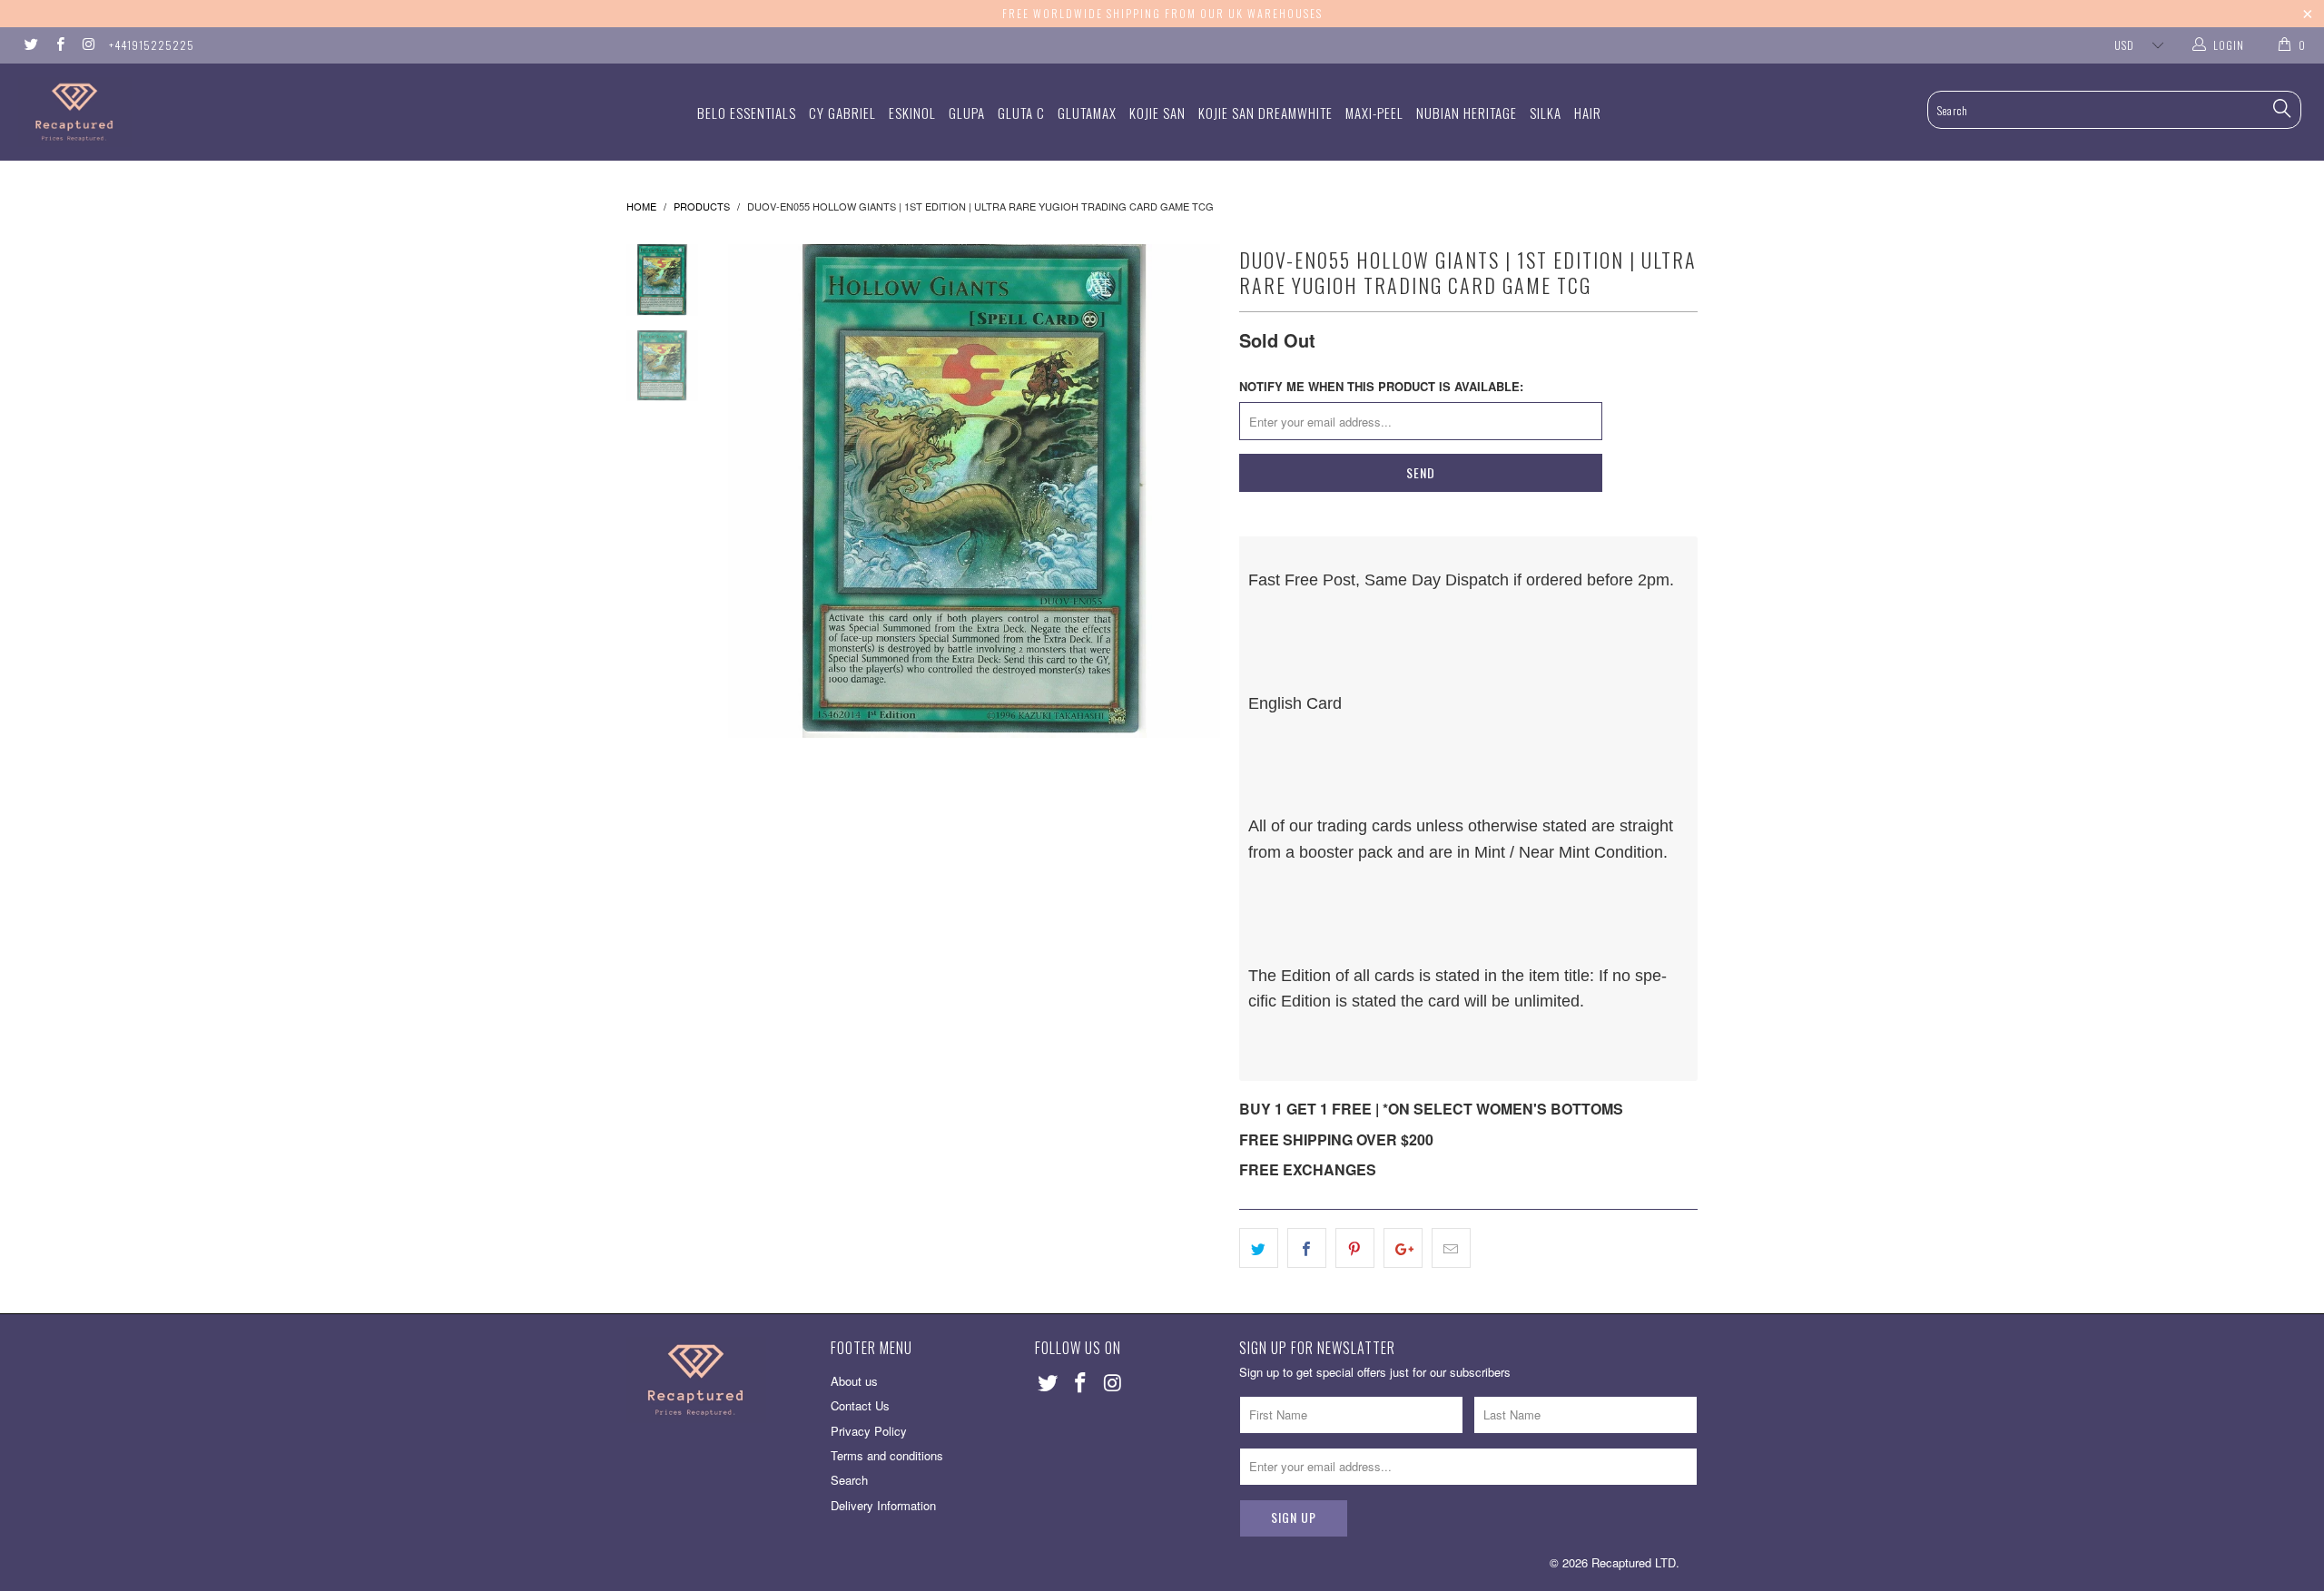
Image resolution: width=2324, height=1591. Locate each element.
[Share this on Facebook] (1307, 1248)
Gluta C (1021, 113)
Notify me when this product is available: (1381, 386)
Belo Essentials (747, 113)
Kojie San (1157, 113)
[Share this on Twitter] (1259, 1248)
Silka (1546, 113)
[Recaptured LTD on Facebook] (59, 45)
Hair (1588, 113)
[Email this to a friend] (1451, 1248)
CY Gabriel (842, 113)
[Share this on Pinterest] (1355, 1248)
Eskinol (912, 113)
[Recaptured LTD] (195, 112)
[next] (1195, 491)
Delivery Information (883, 1505)
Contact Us (860, 1405)
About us (854, 1381)
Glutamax (1087, 113)
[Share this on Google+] (1403, 1248)
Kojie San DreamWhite (1265, 113)
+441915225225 (152, 45)
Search (849, 1480)
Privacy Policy (869, 1431)
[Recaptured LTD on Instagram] (88, 45)
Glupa (967, 113)
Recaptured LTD (1634, 1562)
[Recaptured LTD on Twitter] (30, 45)
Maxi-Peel (1374, 113)
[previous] (753, 491)
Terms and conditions (887, 1455)
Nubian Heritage (1467, 113)
